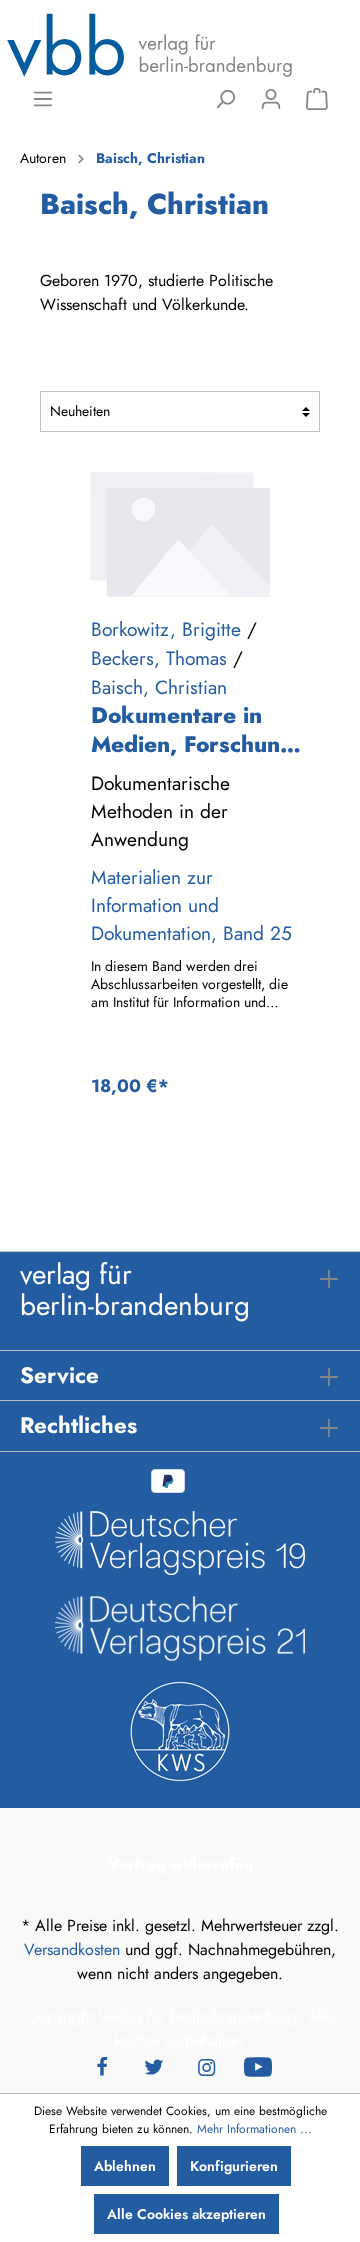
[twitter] (154, 2065)
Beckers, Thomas (159, 658)
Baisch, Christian (159, 687)
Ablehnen (125, 2166)
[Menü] (43, 99)
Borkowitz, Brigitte (166, 629)
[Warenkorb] (317, 99)
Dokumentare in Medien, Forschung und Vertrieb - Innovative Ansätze (193, 730)
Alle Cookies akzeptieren (186, 2214)
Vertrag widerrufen (180, 1864)
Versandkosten (72, 1949)
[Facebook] (102, 2065)
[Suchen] (225, 99)
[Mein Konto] (271, 99)
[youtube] (258, 2065)
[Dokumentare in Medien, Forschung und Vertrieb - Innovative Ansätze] (180, 534)
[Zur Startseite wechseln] (150, 44)
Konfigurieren (234, 2166)
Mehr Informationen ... (254, 2129)
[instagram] (206, 2065)
